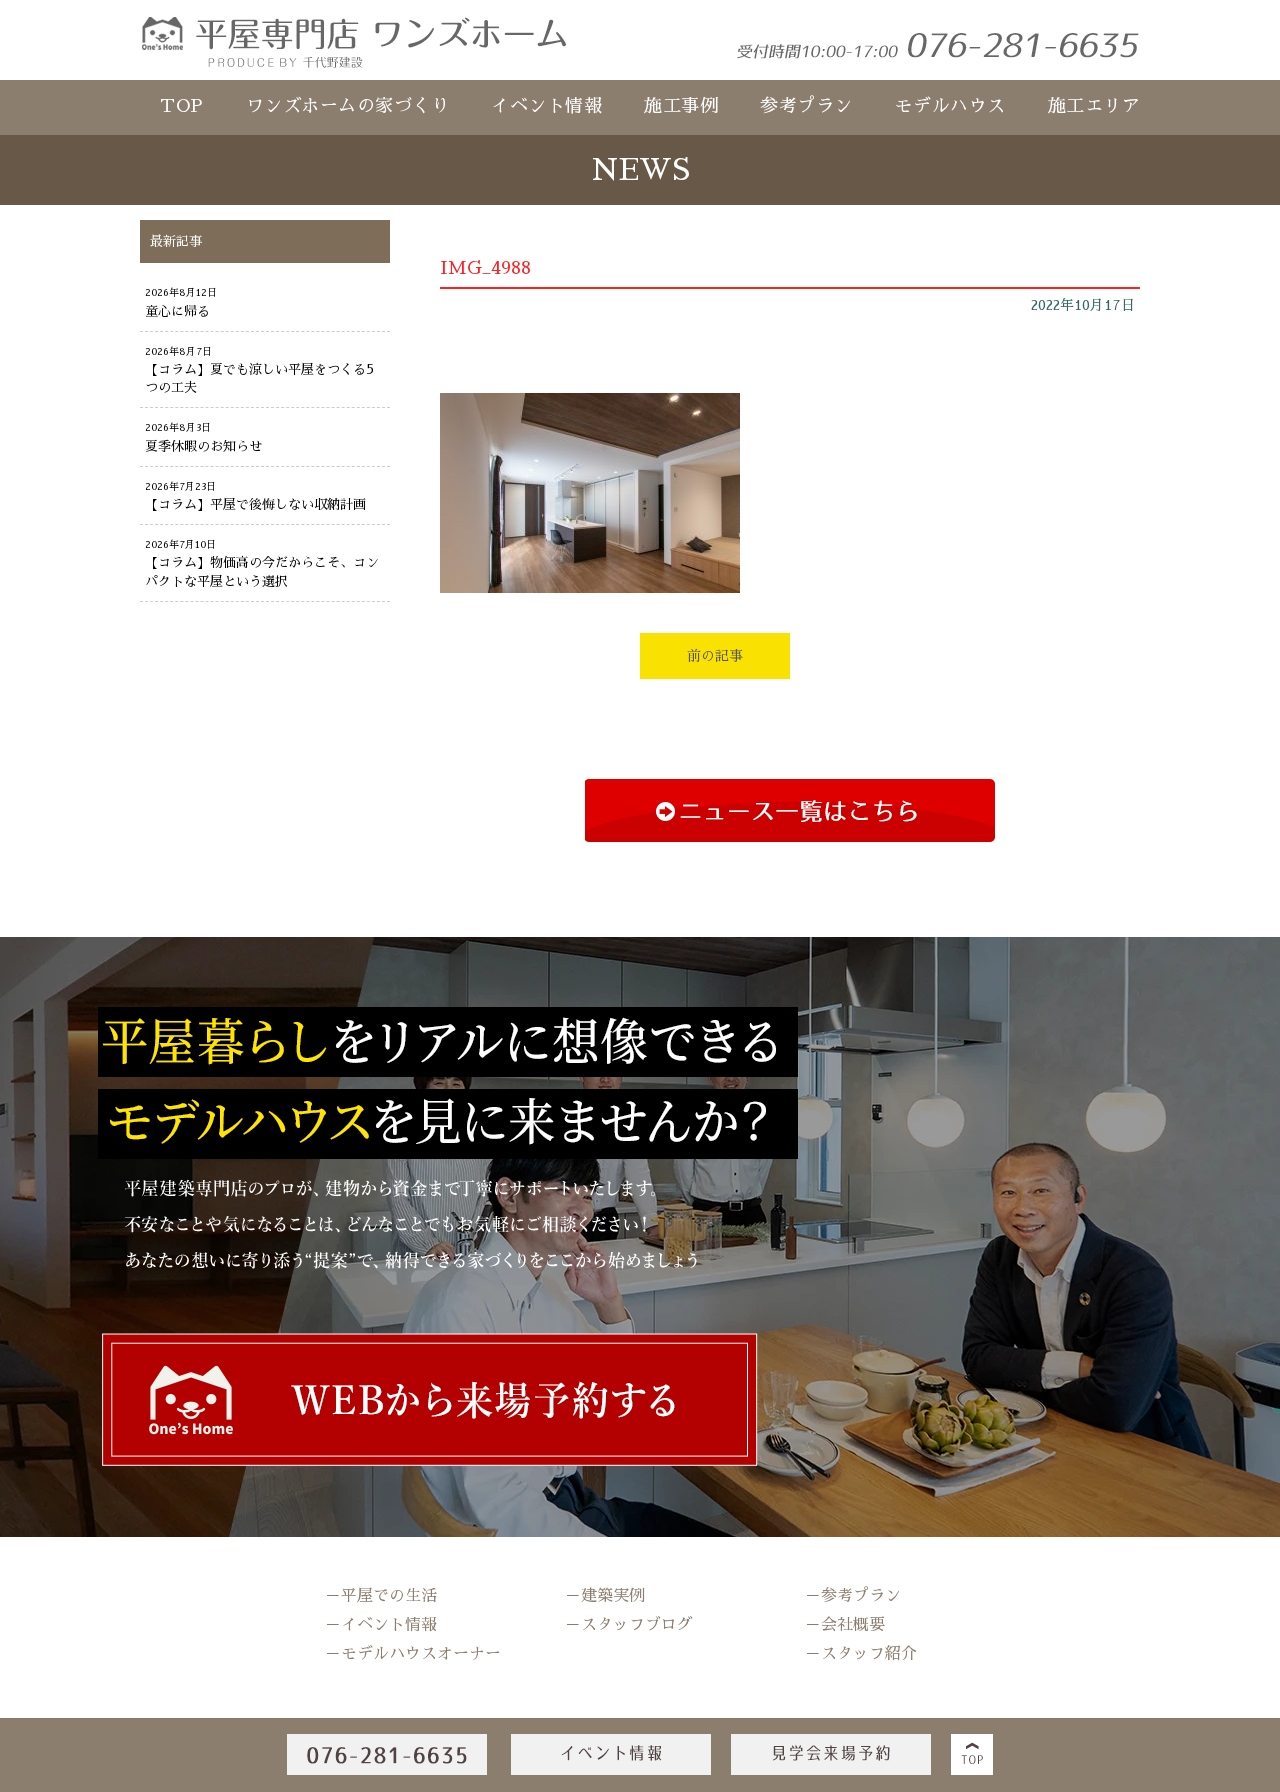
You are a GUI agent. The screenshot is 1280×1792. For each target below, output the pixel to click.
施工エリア (1094, 106)
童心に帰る (177, 311)
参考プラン (806, 106)
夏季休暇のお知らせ (203, 446)
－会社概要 (845, 1625)
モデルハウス (950, 106)
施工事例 (681, 106)
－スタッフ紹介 (861, 1654)
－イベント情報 (381, 1625)
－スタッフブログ (629, 1625)
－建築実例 (605, 1596)
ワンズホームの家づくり (348, 106)
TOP (182, 106)
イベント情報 (546, 106)
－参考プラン (853, 1596)
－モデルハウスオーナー (413, 1654)
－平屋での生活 (381, 1596)
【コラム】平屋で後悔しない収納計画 (255, 504)
